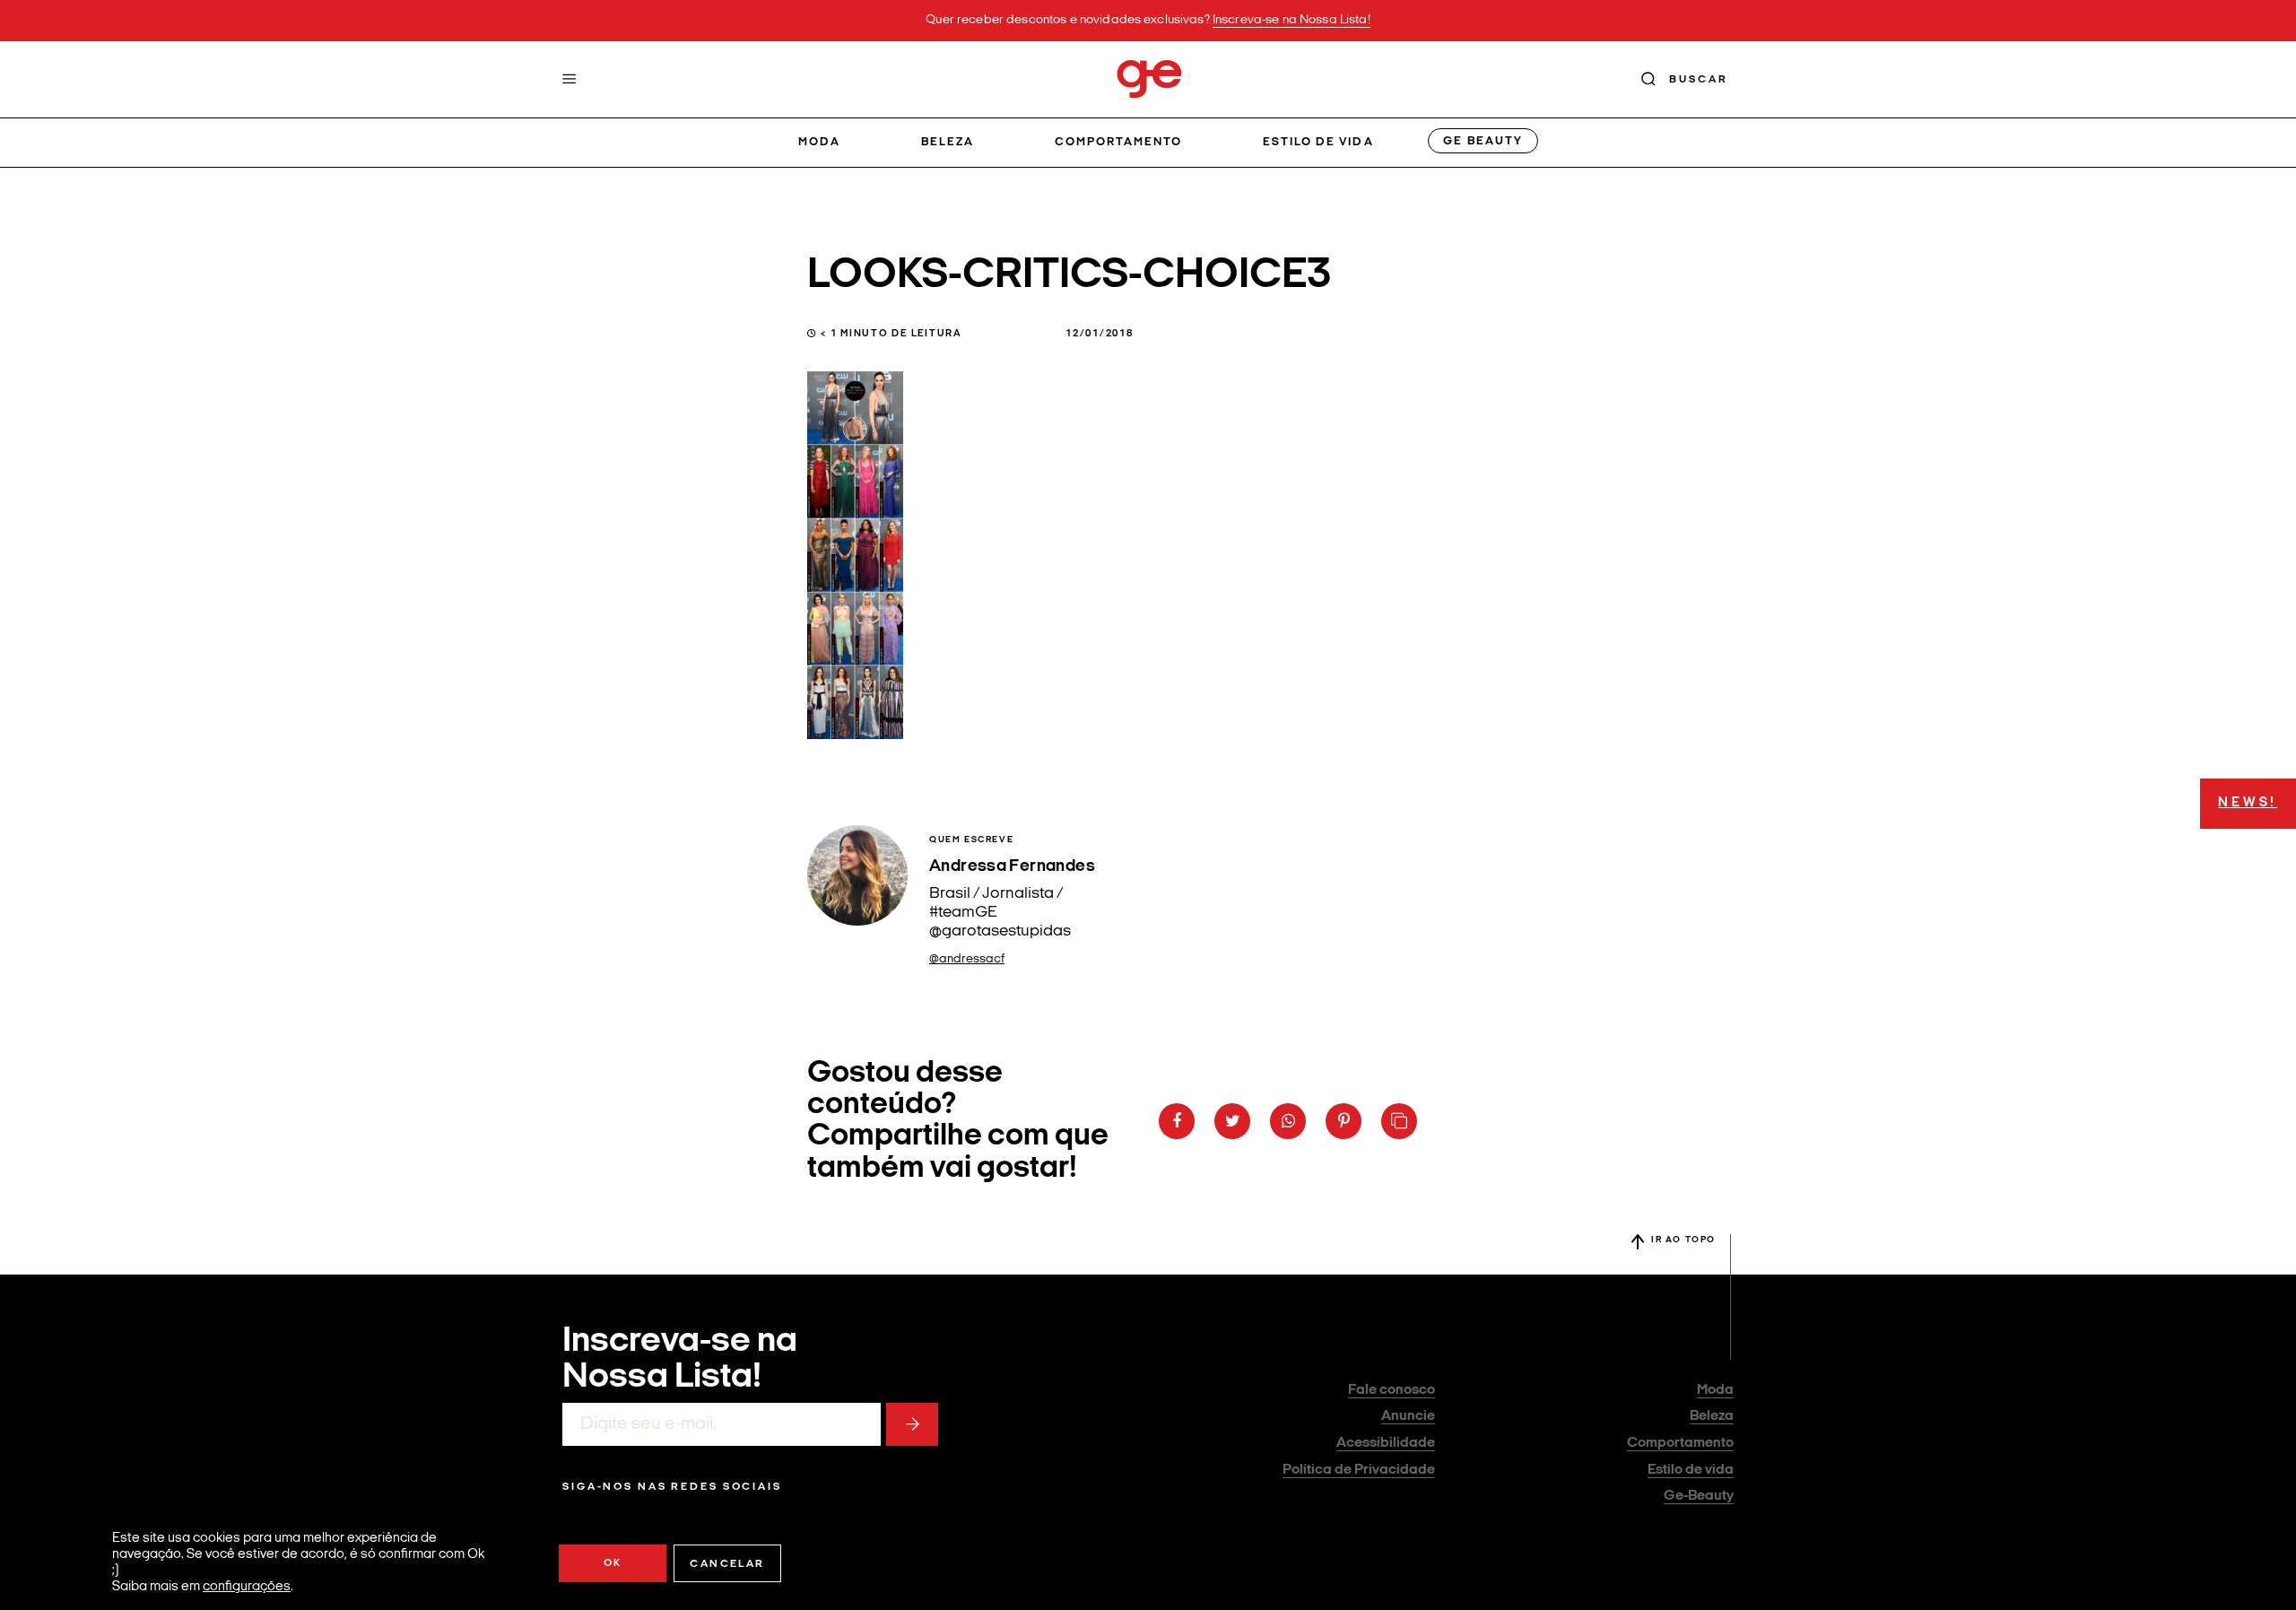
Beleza (948, 142)
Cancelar (727, 1564)
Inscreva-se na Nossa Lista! (1291, 20)
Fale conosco (1392, 1390)
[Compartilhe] (1399, 1121)
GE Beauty (1483, 141)
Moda (819, 142)
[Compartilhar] (1177, 1121)
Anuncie (1408, 1416)
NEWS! (2248, 803)
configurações (247, 1587)
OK (613, 1563)
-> (912, 1424)
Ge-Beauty (1699, 1496)
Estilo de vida (1318, 142)
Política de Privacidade (1359, 1470)
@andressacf (967, 959)
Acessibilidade (1386, 1443)
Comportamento (1119, 142)
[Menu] (570, 79)
